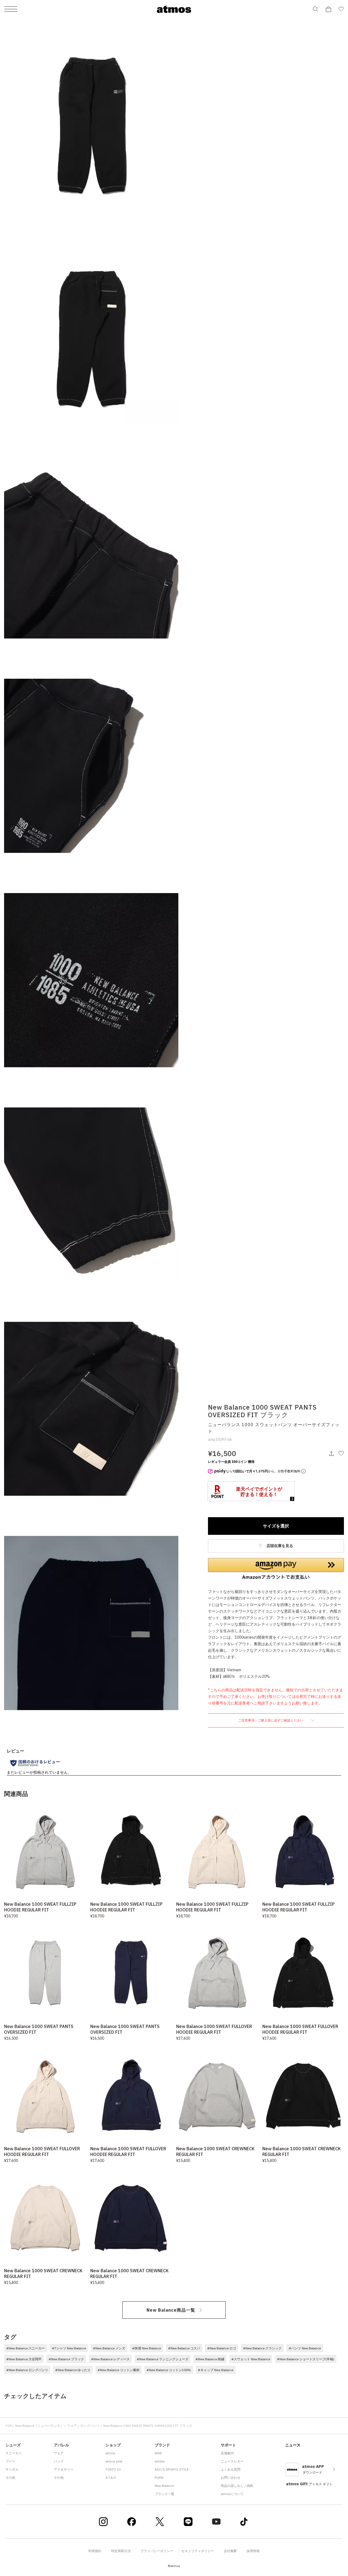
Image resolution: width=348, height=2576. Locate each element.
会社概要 (230, 2551)
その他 (10, 2478)
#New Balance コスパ (184, 2348)
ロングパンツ (90, 2426)
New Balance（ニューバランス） (39, 2426)
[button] (276, 1569)
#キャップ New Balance (216, 2370)
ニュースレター (232, 2461)
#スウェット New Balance (251, 2359)
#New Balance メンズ (109, 2348)
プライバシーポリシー (157, 2551)
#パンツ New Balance (305, 2348)
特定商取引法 (121, 2551)
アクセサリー (64, 2469)
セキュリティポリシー (198, 2551)
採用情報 (253, 2551)
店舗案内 (227, 2453)
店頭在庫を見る (279, 1546)
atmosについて (232, 2494)
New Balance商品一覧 (171, 2310)
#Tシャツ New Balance (69, 2348)
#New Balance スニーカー (26, 2348)
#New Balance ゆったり (73, 2370)
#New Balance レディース (110, 2359)
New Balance (164, 2486)
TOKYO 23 (113, 2469)
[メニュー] (11, 9)
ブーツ (10, 2461)
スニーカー (14, 2453)
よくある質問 (231, 2469)
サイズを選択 (276, 1526)
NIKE (158, 2453)
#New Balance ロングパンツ (27, 2370)
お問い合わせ (231, 2478)
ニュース (293, 2445)
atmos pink (114, 2461)
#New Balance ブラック (66, 2359)
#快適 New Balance (147, 2348)
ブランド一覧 (164, 2494)
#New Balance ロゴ (222, 2348)
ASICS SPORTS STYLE (172, 2469)
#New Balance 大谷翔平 (24, 2359)
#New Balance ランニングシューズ (163, 2359)
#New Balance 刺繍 (210, 2359)
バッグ (59, 2461)
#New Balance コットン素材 (119, 2370)
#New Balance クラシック (262, 2348)
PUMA (159, 2478)
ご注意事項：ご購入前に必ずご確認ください (271, 1720)
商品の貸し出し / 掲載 (237, 2486)
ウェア (72, 2426)
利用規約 (95, 2551)
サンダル (12, 2469)
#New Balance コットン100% (169, 2370)
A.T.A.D (111, 2478)
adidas (160, 2461)
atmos (110, 2453)
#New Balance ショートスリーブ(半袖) (306, 2359)
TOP (9, 2426)
